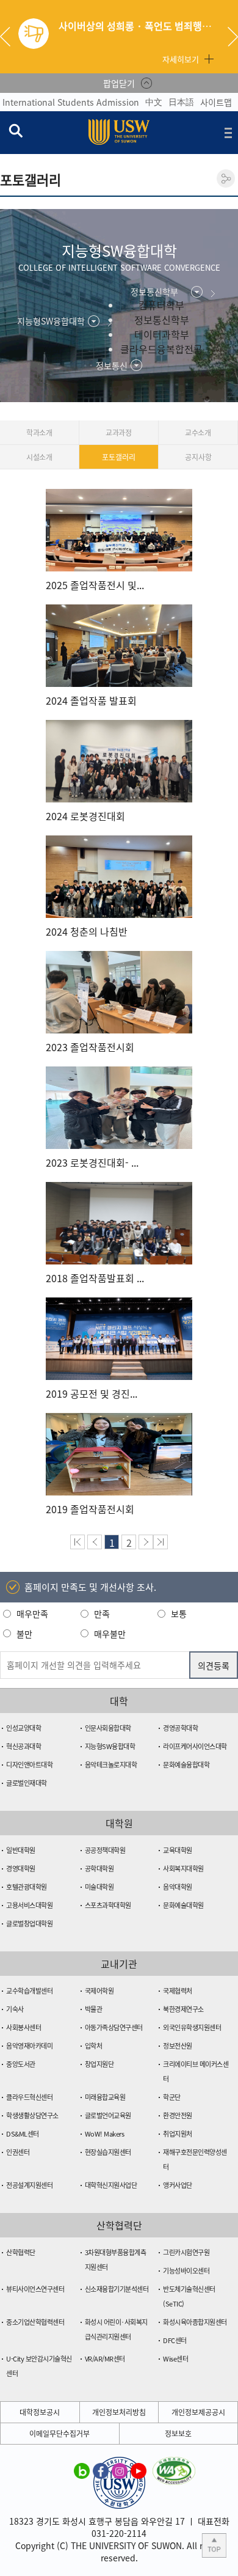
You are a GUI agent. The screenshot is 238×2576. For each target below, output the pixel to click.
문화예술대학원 (183, 1905)
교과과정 (119, 433)
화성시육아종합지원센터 (195, 2322)
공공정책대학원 (105, 1850)
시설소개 (39, 457)
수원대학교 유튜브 (139, 2470)
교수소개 (198, 433)
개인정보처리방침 (119, 2412)
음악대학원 (178, 1887)
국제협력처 (178, 1991)
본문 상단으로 (214, 2545)
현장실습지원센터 (108, 2152)
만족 (102, 1613)
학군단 (172, 2097)
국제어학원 (99, 1991)
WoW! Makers (105, 2134)
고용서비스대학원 (29, 1905)
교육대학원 (178, 1850)
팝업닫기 (119, 83)
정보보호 (178, 2434)
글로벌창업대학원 (29, 1924)
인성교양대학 (23, 1728)
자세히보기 (181, 59)
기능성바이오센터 (186, 2271)
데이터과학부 (162, 334)
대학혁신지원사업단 (111, 2185)
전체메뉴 (228, 133)
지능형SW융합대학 (110, 1746)
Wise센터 (175, 2359)
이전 (95, 1542)
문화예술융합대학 (186, 1765)
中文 (154, 101)
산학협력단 (21, 2252)
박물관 (94, 2009)
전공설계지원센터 (29, 2185)
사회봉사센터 (23, 2027)
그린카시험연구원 (186, 2252)
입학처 (94, 2046)
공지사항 (198, 457)
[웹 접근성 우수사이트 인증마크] (174, 2464)
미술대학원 (99, 1887)
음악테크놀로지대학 (111, 1765)
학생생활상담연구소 (32, 2115)
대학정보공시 (40, 2412)
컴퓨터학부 (161, 305)
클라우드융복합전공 (161, 349)
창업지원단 (99, 2064)
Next (233, 37)
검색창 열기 (15, 130)
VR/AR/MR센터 (105, 2359)
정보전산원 (178, 2046)
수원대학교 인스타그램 (120, 2470)
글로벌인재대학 (27, 1783)
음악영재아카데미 (29, 2046)
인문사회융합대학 (108, 1728)
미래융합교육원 (105, 2097)
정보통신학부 (162, 320)
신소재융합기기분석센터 (117, 2289)
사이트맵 (216, 102)
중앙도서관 (21, 2064)
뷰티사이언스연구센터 (35, 2289)
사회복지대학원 (183, 1869)
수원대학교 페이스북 (101, 2470)
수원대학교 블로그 (82, 2470)
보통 (179, 1613)
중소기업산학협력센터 (35, 2322)
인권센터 (18, 2152)
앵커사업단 (178, 2185)
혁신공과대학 (23, 1746)
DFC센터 (175, 2340)
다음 (146, 1542)
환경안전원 (178, 2115)
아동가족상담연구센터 (114, 2027)
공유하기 (226, 178)
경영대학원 (21, 1869)
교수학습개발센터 (29, 1991)
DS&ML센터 (23, 2134)
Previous (10, 37)
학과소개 (39, 433)
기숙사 (15, 2009)
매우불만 (110, 1634)
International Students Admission (71, 102)
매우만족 (32, 1613)
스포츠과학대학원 (108, 1905)
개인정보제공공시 (198, 2412)
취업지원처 (178, 2134)
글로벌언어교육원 (108, 2115)
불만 (24, 1634)
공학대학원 (99, 1869)
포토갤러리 (118, 457)
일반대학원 (21, 1850)
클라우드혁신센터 (29, 2097)
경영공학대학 (180, 1728)
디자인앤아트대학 (29, 1765)
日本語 (181, 101)
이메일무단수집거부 (60, 2434)
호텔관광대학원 (27, 1887)
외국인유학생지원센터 (192, 2027)
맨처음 (78, 1542)
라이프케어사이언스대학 (195, 1746)
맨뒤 (160, 1542)
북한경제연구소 (183, 2009)
